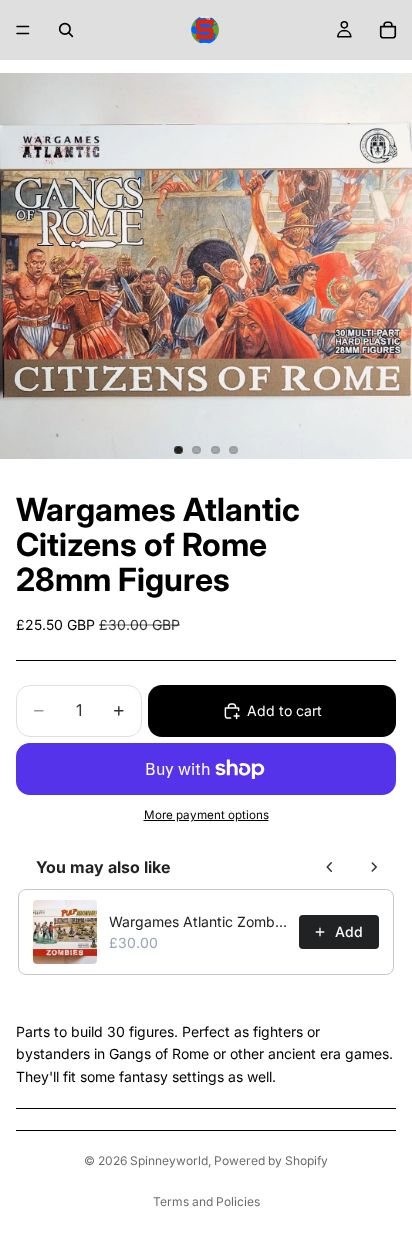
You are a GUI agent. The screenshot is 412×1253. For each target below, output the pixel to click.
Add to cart (284, 710)
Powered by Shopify (271, 1160)
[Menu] (23, 30)
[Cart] (388, 30)
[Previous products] (330, 867)
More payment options (206, 815)
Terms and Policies (206, 1201)
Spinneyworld (169, 1160)
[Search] (66, 30)
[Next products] (374, 867)
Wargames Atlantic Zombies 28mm (198, 921)
